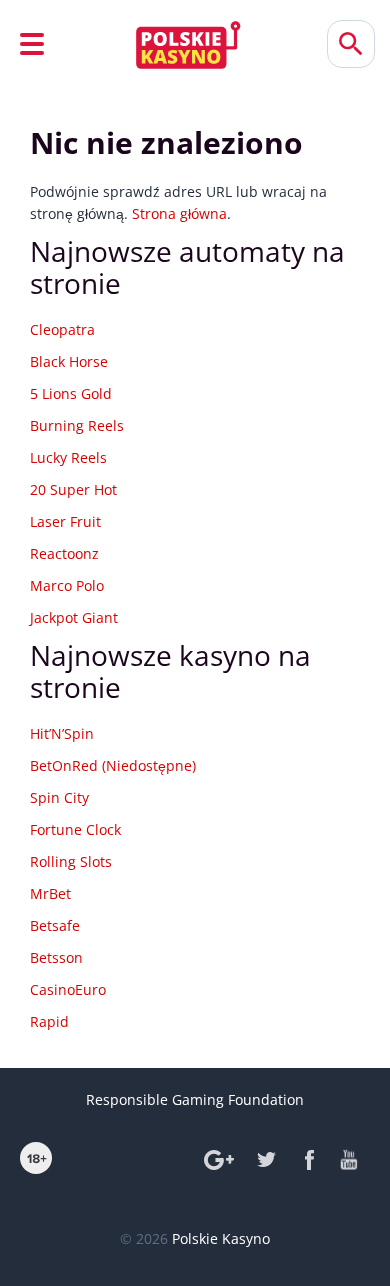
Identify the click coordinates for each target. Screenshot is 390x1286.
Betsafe (55, 925)
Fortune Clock (75, 829)
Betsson (56, 957)
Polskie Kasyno (221, 1238)
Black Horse (69, 361)
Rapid (49, 1021)
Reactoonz (64, 553)
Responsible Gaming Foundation (195, 1099)
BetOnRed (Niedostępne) (113, 765)
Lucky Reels (68, 457)
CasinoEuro (68, 989)
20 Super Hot (73, 489)
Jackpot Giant (74, 617)
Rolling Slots (71, 861)
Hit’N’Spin (62, 733)
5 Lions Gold (71, 393)
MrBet (50, 893)
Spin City (59, 797)
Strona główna (179, 213)
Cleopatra (62, 329)
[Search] (351, 44)
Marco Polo (67, 585)
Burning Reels (77, 425)
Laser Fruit (65, 521)
